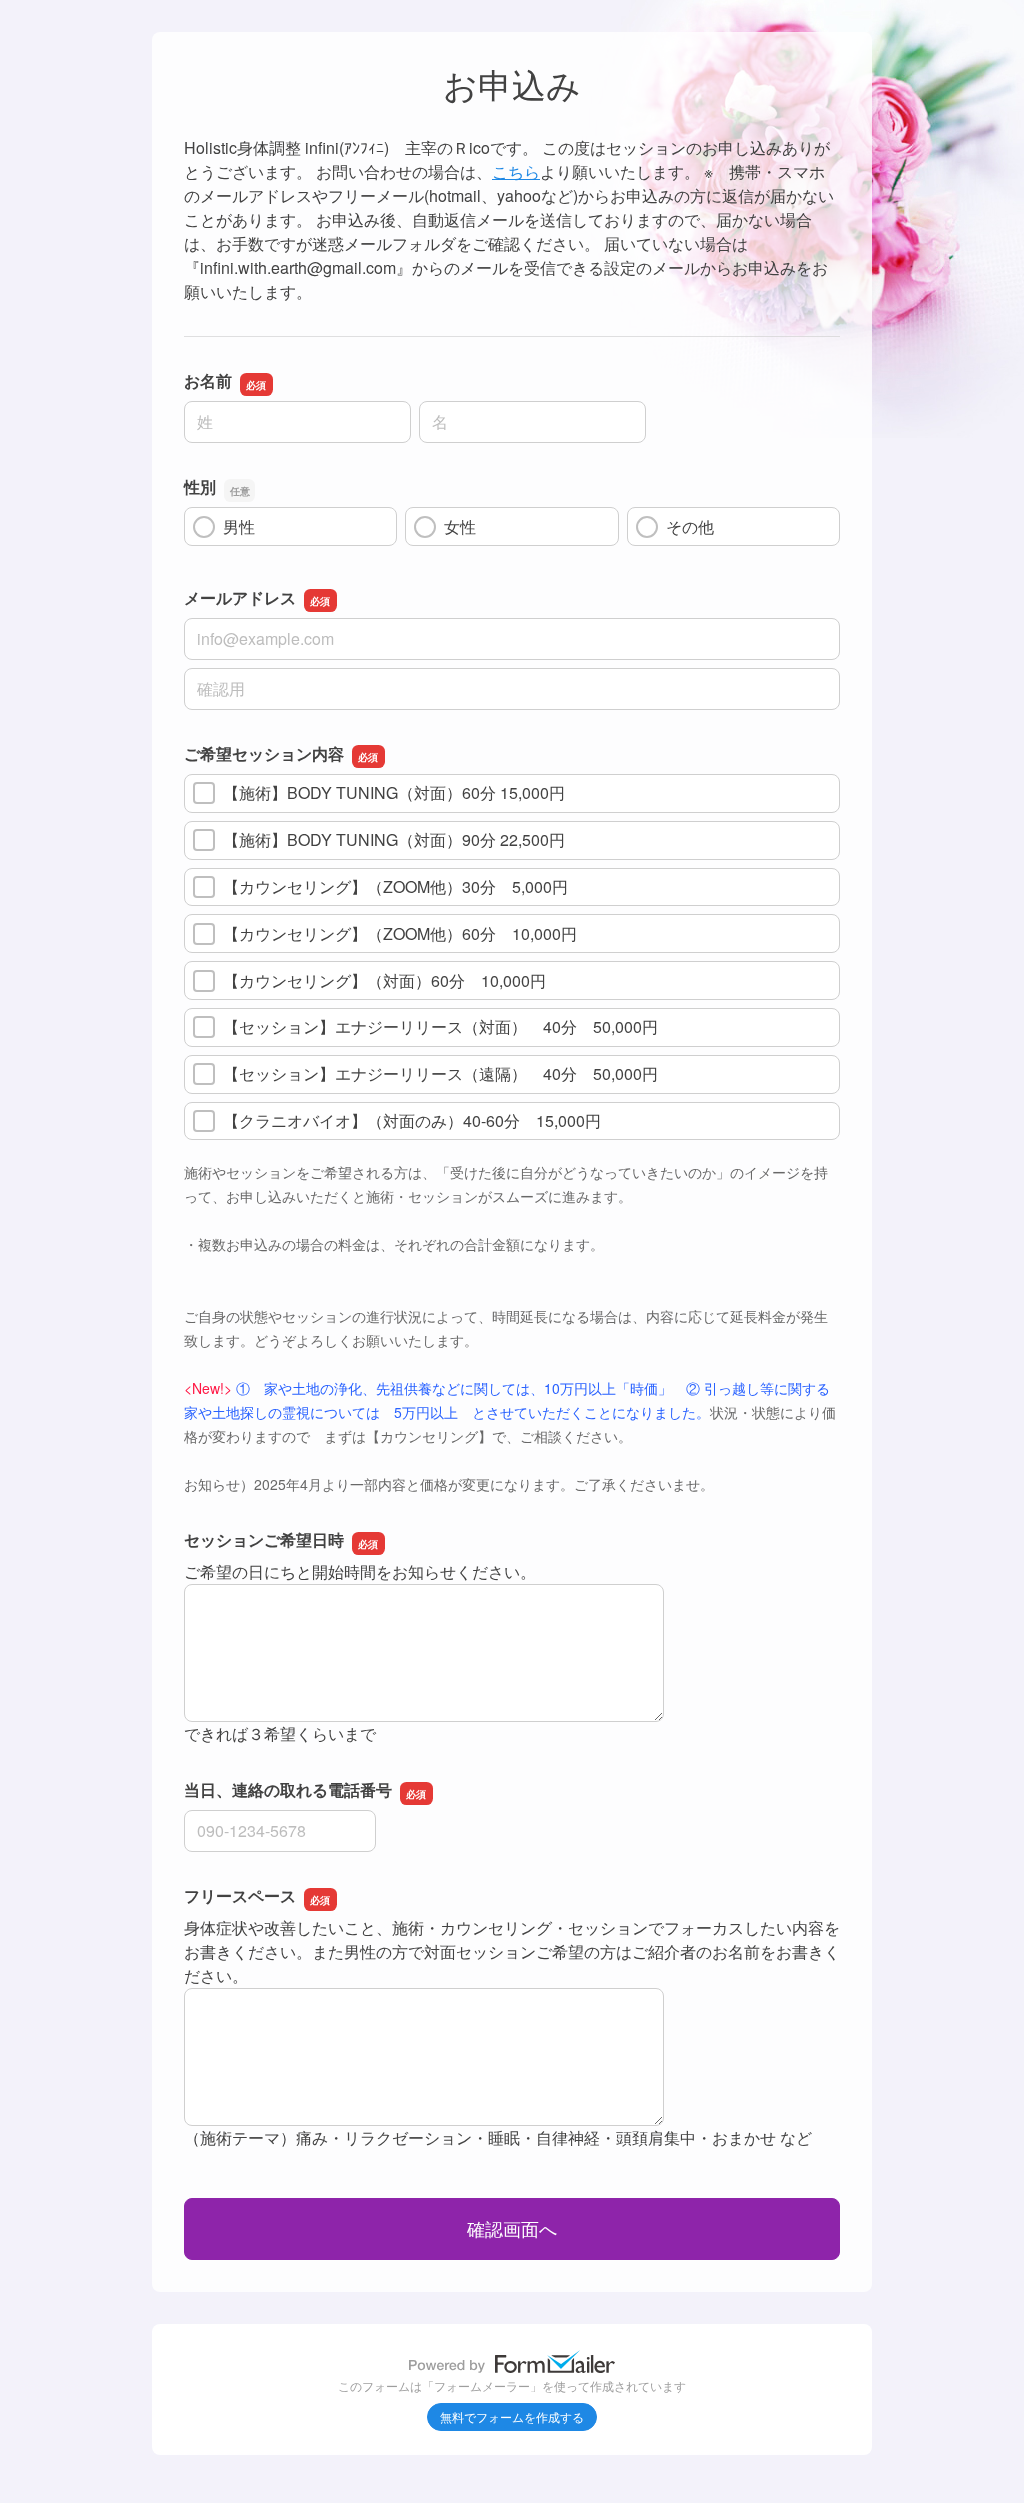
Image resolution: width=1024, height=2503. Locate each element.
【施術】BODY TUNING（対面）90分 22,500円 (394, 839)
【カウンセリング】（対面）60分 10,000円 (384, 980)
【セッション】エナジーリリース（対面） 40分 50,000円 (440, 1026)
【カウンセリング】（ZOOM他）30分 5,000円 (395, 886)
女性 (460, 526)
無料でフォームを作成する (512, 2416)
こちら (516, 171)
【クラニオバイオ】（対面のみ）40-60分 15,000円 (412, 1120)
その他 (690, 526)
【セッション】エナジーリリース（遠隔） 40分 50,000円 (440, 1073)
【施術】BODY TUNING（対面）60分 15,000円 (394, 792)
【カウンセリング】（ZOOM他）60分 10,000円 (400, 933)
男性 (239, 526)
